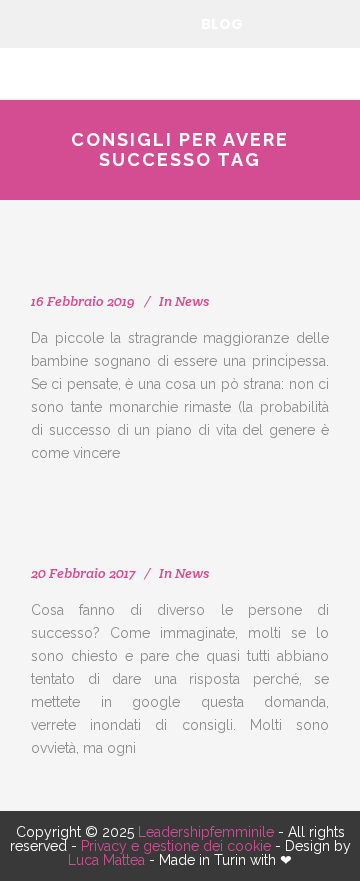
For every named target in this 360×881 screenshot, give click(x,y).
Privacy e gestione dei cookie (176, 846)
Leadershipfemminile (206, 832)
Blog (222, 24)
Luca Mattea (106, 860)
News (192, 301)
